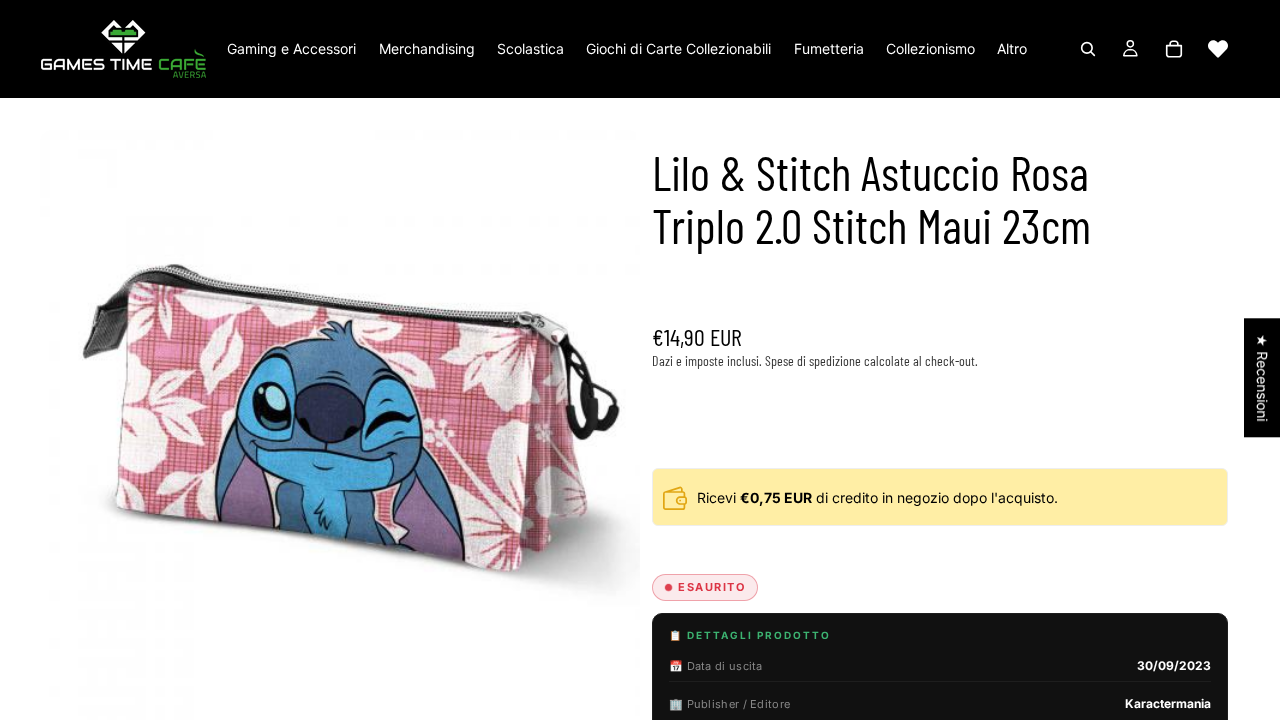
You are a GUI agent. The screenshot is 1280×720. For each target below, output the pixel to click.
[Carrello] (1174, 49)
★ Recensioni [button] (1262, 377)
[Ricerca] (1088, 49)
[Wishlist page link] (1218, 49)
